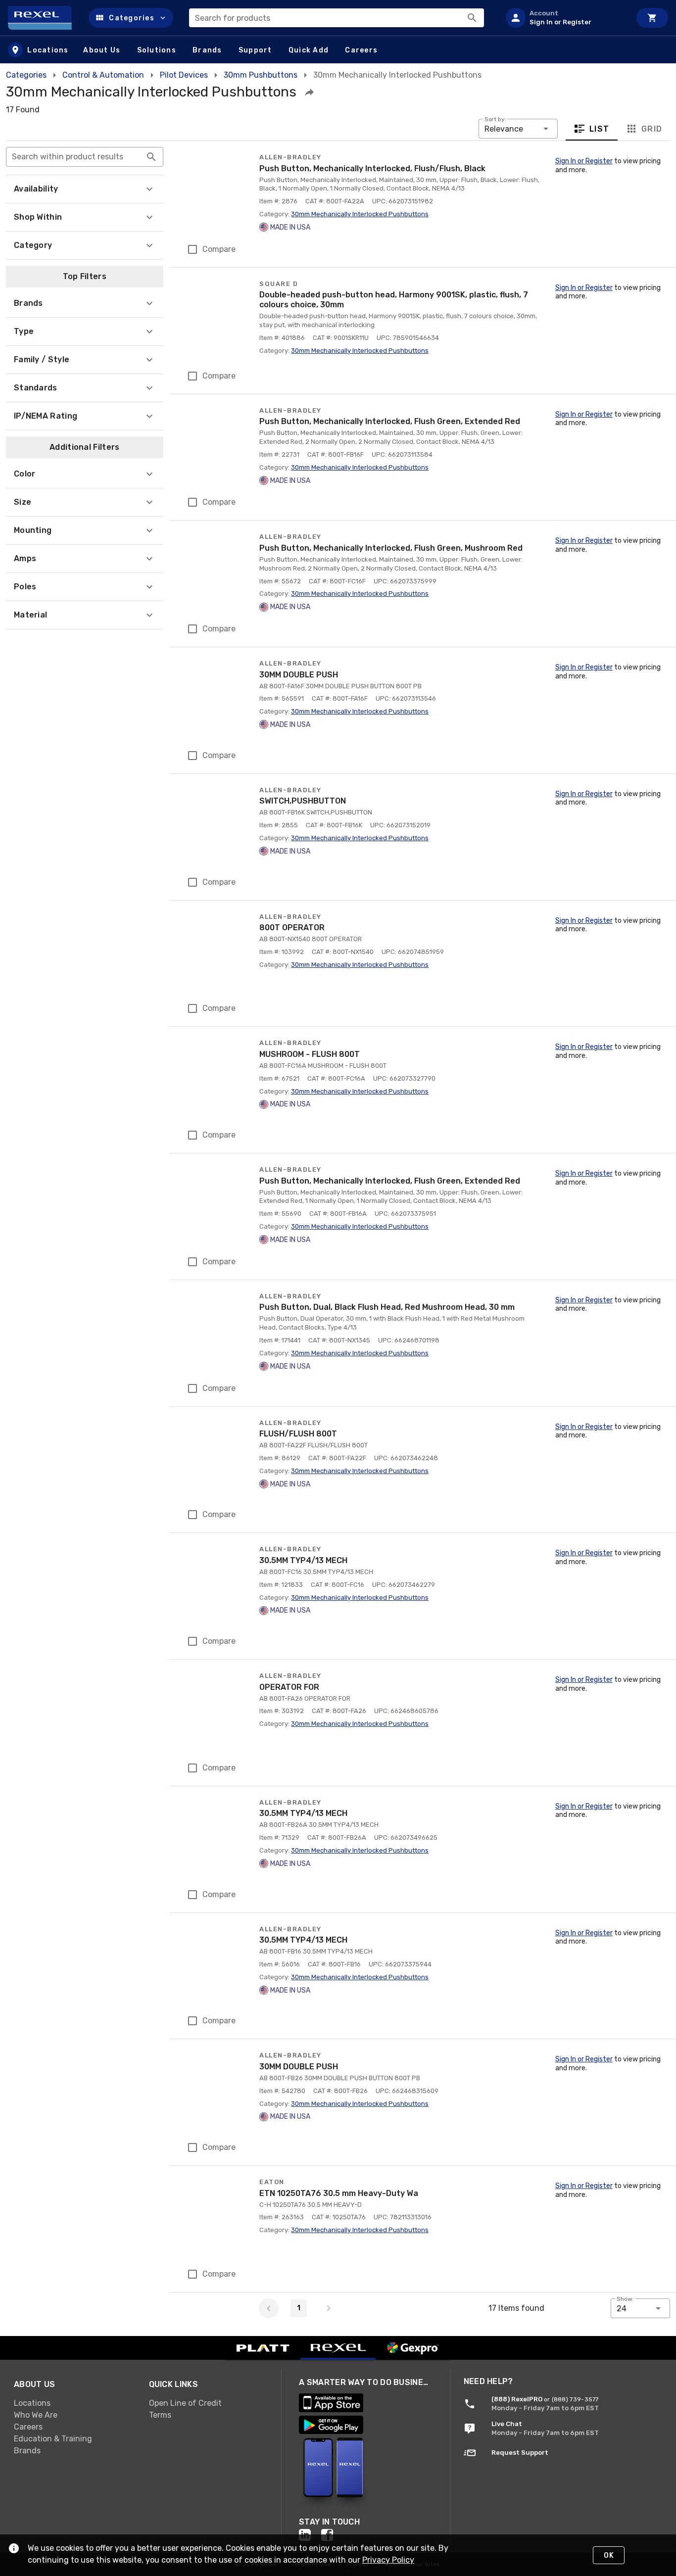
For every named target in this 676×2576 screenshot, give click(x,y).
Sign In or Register (584, 161)
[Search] (472, 18)
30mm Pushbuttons (261, 75)
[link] (73, 2403)
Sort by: (495, 119)
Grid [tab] (652, 129)
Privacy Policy (388, 2560)
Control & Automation (103, 75)
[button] (131, 18)
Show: (625, 2299)
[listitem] (564, 18)
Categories (26, 75)
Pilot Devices (184, 75)
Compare (219, 249)
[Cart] (652, 18)
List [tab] (600, 129)
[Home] (44, 18)
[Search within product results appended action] (151, 157)
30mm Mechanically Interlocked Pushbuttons (360, 214)
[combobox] (337, 18)
